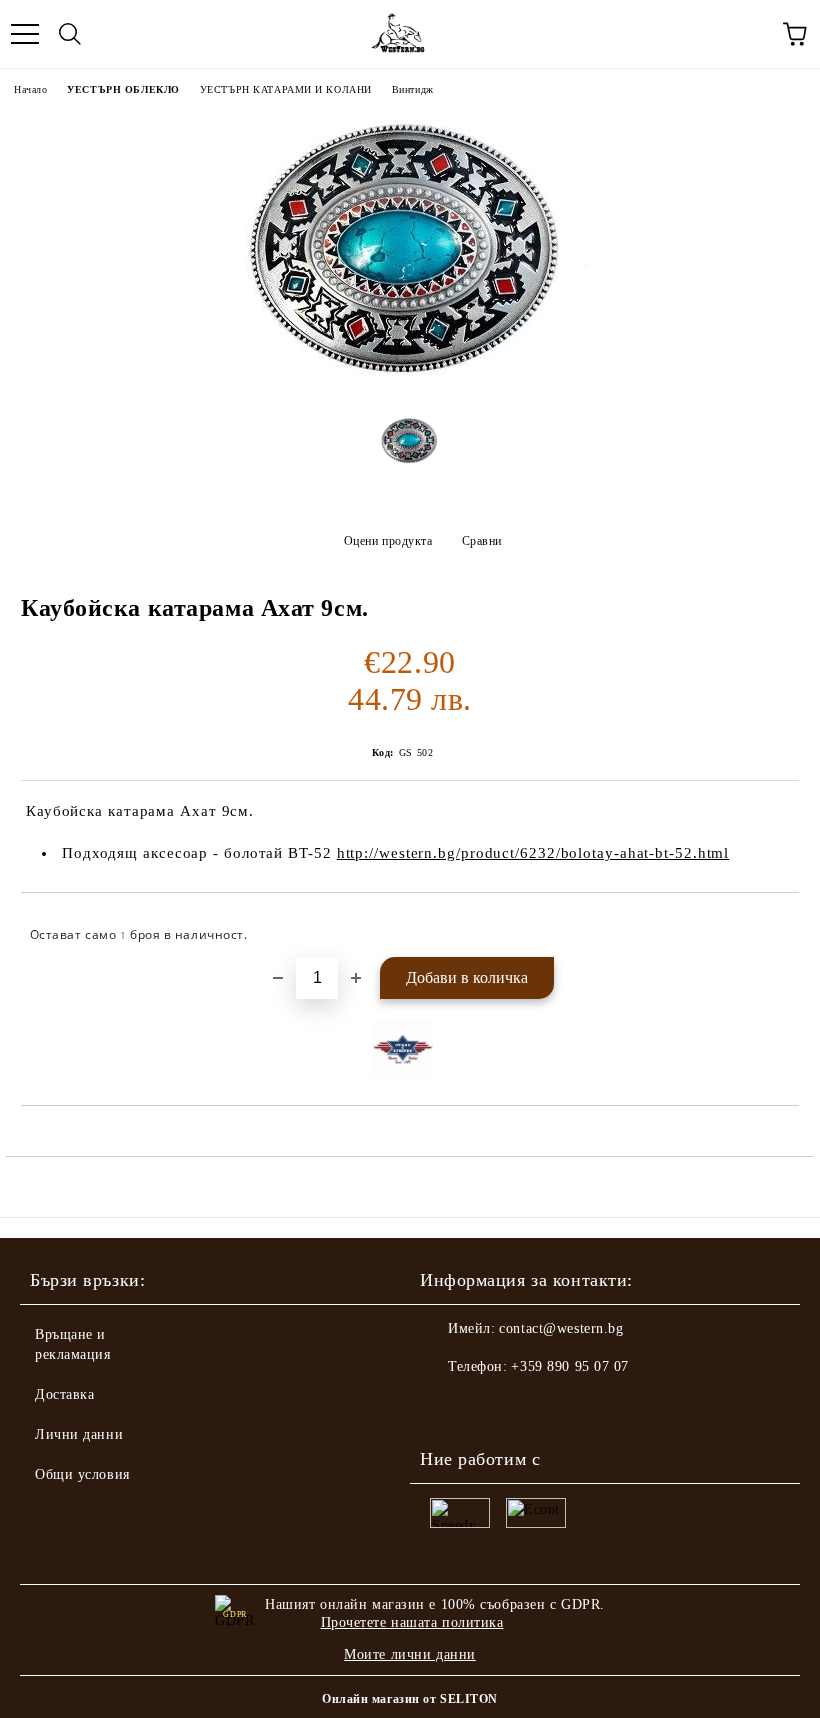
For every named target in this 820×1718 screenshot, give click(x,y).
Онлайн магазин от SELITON (410, 1699)
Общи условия (82, 1474)
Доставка (64, 1394)
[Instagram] (490, 1407)
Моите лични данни (410, 1654)
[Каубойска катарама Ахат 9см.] (410, 385)
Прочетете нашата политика (412, 1622)
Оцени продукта (388, 541)
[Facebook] (446, 1407)
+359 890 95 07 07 (570, 1366)
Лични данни (79, 1434)
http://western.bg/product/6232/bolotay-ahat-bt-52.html (533, 853)
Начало (30, 89)
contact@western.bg (561, 1328)
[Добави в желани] (770, 926)
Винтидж (413, 89)
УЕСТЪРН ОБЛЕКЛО (123, 89)
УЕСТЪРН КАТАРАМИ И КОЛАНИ (286, 89)
